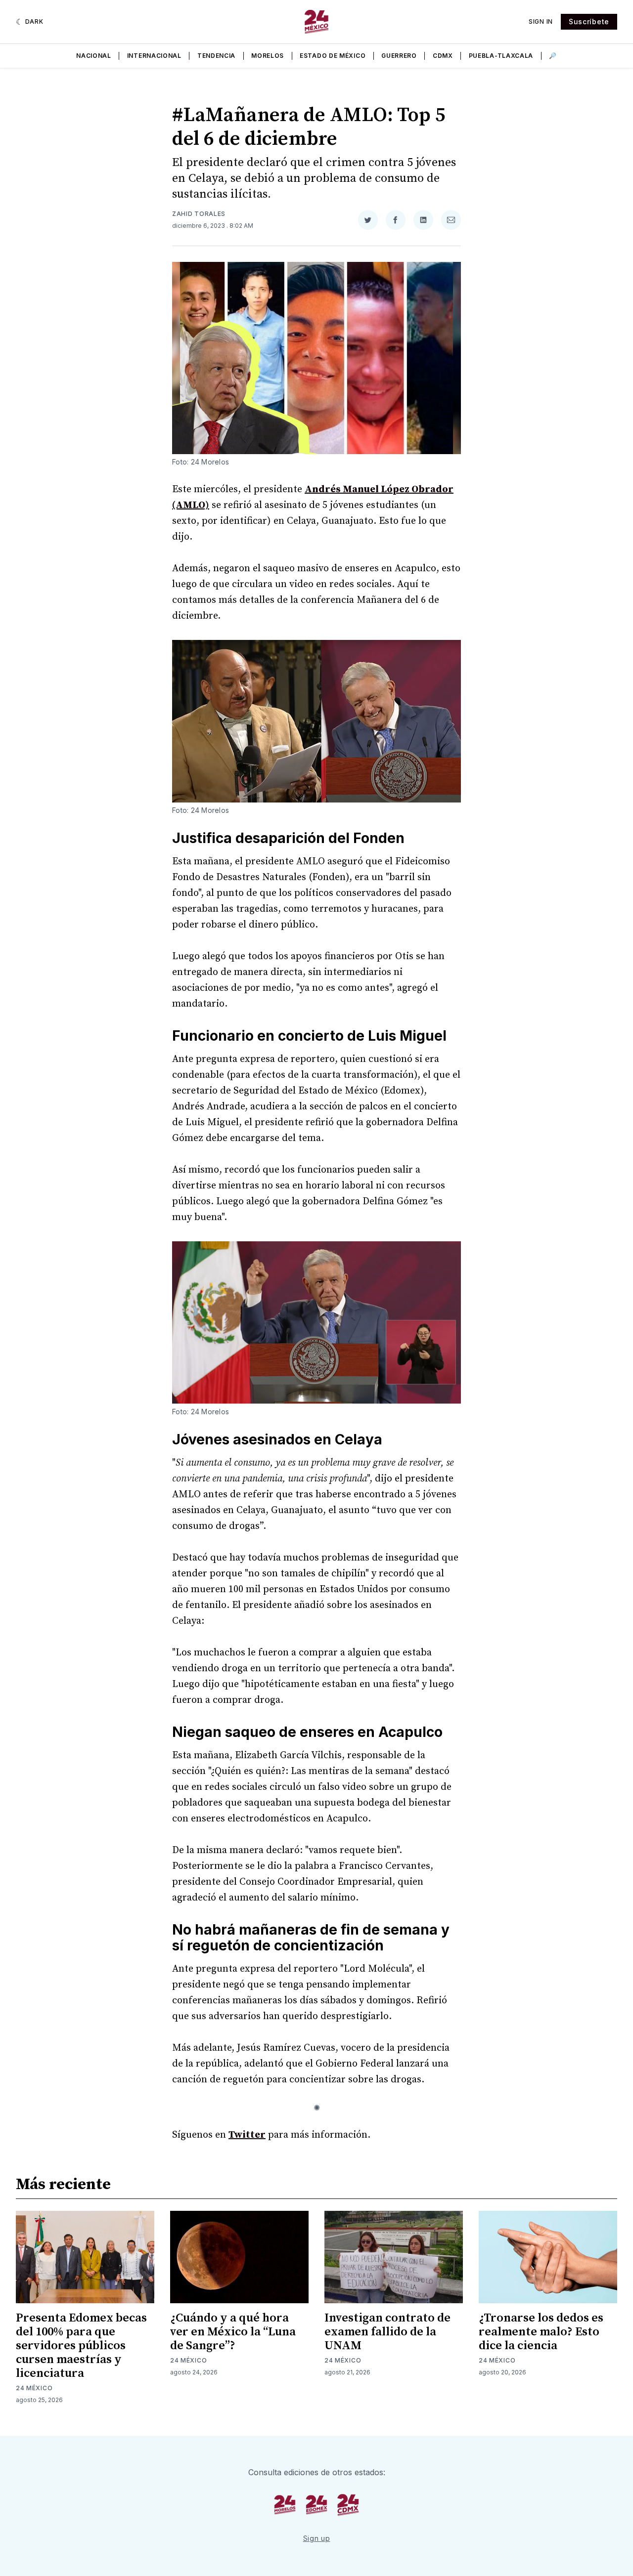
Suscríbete (589, 21)
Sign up (317, 2538)
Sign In (541, 21)
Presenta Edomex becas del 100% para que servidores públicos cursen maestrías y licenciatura (81, 2346)
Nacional (94, 56)
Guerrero (399, 56)
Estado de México (333, 56)
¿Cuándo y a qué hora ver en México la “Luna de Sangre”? (233, 2332)
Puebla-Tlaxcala (501, 56)
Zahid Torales (199, 214)
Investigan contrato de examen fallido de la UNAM (387, 2332)
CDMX (443, 56)
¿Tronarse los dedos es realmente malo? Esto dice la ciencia (541, 2332)
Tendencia (216, 56)
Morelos (268, 56)
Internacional (154, 56)
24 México (34, 2388)
